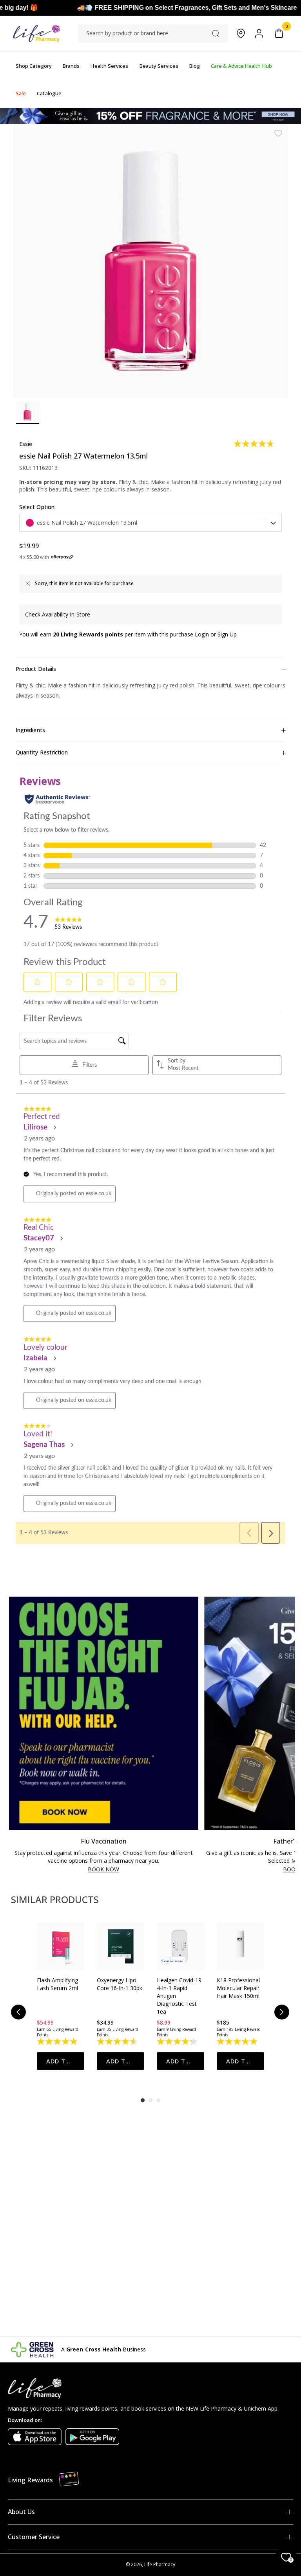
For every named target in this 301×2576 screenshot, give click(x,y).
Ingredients (30, 730)
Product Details (36, 669)
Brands (71, 66)
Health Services (109, 66)
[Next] (282, 2012)
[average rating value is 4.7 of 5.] (255, 444)
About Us (21, 2512)
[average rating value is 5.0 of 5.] (238, 2041)
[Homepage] (36, 34)
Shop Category (34, 66)
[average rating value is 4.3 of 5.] (178, 2041)
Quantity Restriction (42, 752)
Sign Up (227, 634)
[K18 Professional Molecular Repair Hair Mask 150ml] (240, 1946)
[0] (279, 34)
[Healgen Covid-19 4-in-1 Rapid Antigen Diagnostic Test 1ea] (180, 1946)
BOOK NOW (104, 1870)
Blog (195, 66)
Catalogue (49, 93)
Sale (21, 93)
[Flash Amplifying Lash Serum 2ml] (61, 1946)
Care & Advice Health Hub (241, 66)
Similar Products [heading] (55, 1899)
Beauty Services (159, 66)
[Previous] (18, 2012)
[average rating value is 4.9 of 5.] (58, 2041)
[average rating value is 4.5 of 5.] (118, 2041)
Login (202, 634)
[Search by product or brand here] (216, 34)
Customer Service (34, 2537)
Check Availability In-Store (58, 614)
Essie (26, 444)
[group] (61, 1996)
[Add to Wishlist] (278, 133)
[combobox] (153, 33)
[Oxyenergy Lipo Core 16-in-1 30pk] (121, 1946)
